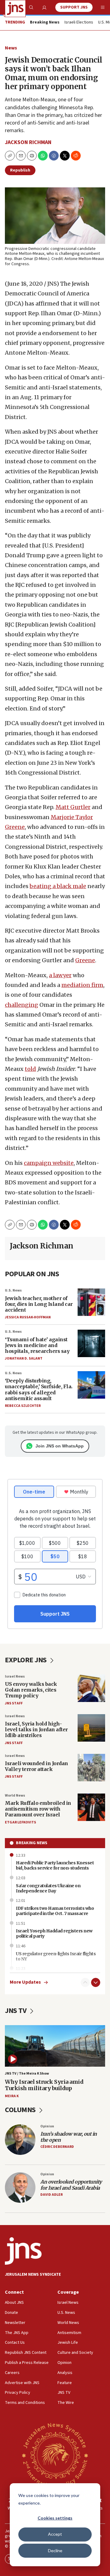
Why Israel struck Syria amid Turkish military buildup (44, 2085)
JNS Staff (14, 1703)
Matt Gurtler (73, 807)
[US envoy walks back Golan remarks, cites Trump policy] (91, 1688)
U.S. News (13, 1290)
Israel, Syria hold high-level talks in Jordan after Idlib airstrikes (36, 1729)
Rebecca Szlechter (23, 1406)
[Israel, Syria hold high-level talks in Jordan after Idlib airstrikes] (91, 1728)
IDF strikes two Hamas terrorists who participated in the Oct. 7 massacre (55, 1911)
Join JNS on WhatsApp (60, 1446)
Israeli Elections (79, 23)
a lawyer (60, 975)
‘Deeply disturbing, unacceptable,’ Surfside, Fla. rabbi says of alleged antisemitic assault (39, 1389)
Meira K (12, 2096)
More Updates (25, 1982)
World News (15, 1796)
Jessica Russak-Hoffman (28, 1317)
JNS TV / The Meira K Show (27, 2074)
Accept (55, 2534)
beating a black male (58, 886)
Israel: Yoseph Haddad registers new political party (54, 1933)
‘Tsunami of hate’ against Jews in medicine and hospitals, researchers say (37, 1345)
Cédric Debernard (57, 2147)
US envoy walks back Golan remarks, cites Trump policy (31, 1690)
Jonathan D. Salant (24, 1358)
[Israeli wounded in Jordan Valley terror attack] (91, 1768)
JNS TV (16, 2011)
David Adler (51, 2195)
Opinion (47, 2126)
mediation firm (82, 985)
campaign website (49, 1163)
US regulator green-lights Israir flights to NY (56, 1956)
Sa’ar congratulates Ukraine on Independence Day (48, 1888)
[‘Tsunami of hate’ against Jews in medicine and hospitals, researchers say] (91, 1343)
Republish (20, 170)
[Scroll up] (85, 1982)
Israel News (15, 1676)
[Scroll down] (96, 1982)
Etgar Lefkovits (20, 1822)
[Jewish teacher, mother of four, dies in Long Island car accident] (91, 1302)
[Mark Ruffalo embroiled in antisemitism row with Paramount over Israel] (91, 1807)
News (11, 48)
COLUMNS (21, 2110)
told (30, 1069)
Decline (55, 2551)
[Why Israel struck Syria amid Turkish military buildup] (55, 2046)
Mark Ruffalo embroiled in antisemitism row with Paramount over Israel (38, 1809)
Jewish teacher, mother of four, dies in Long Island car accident (39, 1304)
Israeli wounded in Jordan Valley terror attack (37, 1766)
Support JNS (74, 7)
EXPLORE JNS (26, 1660)
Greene (85, 960)
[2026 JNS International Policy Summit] (55, 2455)
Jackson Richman (28, 142)
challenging (22, 1005)
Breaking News (32, 1843)
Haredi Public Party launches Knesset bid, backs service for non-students (55, 1865)
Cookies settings (55, 2518)
